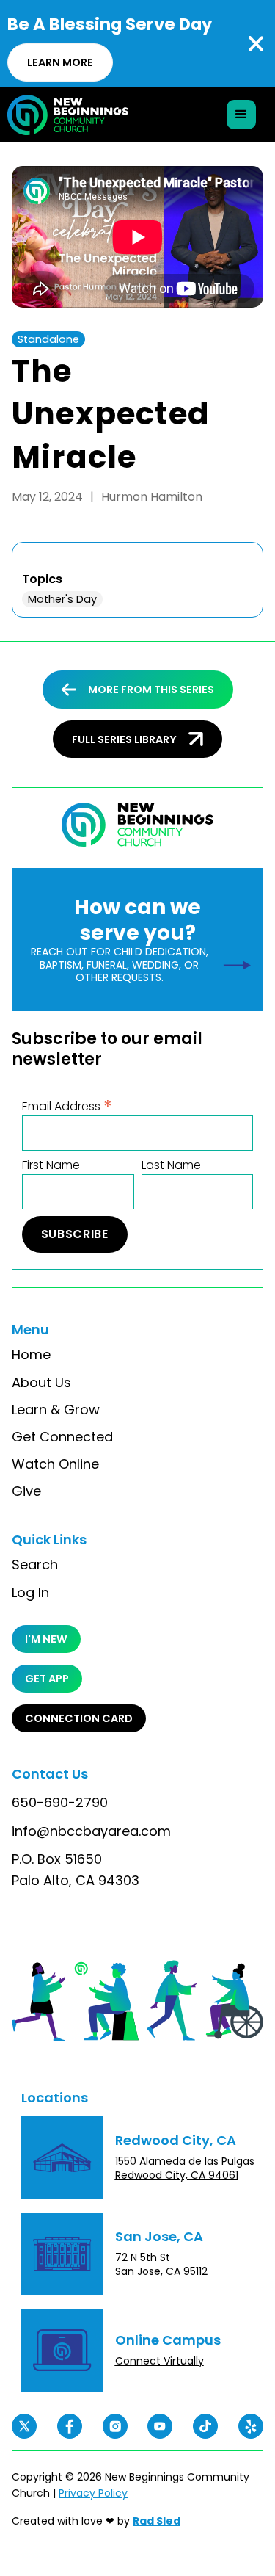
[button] (241, 115)
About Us (41, 1383)
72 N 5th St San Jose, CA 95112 (161, 2264)
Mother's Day (62, 599)
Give (26, 1491)
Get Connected (62, 1437)
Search (35, 1565)
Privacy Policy (93, 2493)
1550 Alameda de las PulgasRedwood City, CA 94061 (185, 2168)
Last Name (171, 1165)
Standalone (48, 339)
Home (31, 1355)
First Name (51, 1165)
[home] (68, 115)
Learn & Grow (56, 1410)
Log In (30, 1593)
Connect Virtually (159, 2361)
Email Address (67, 1106)
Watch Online (55, 1464)
